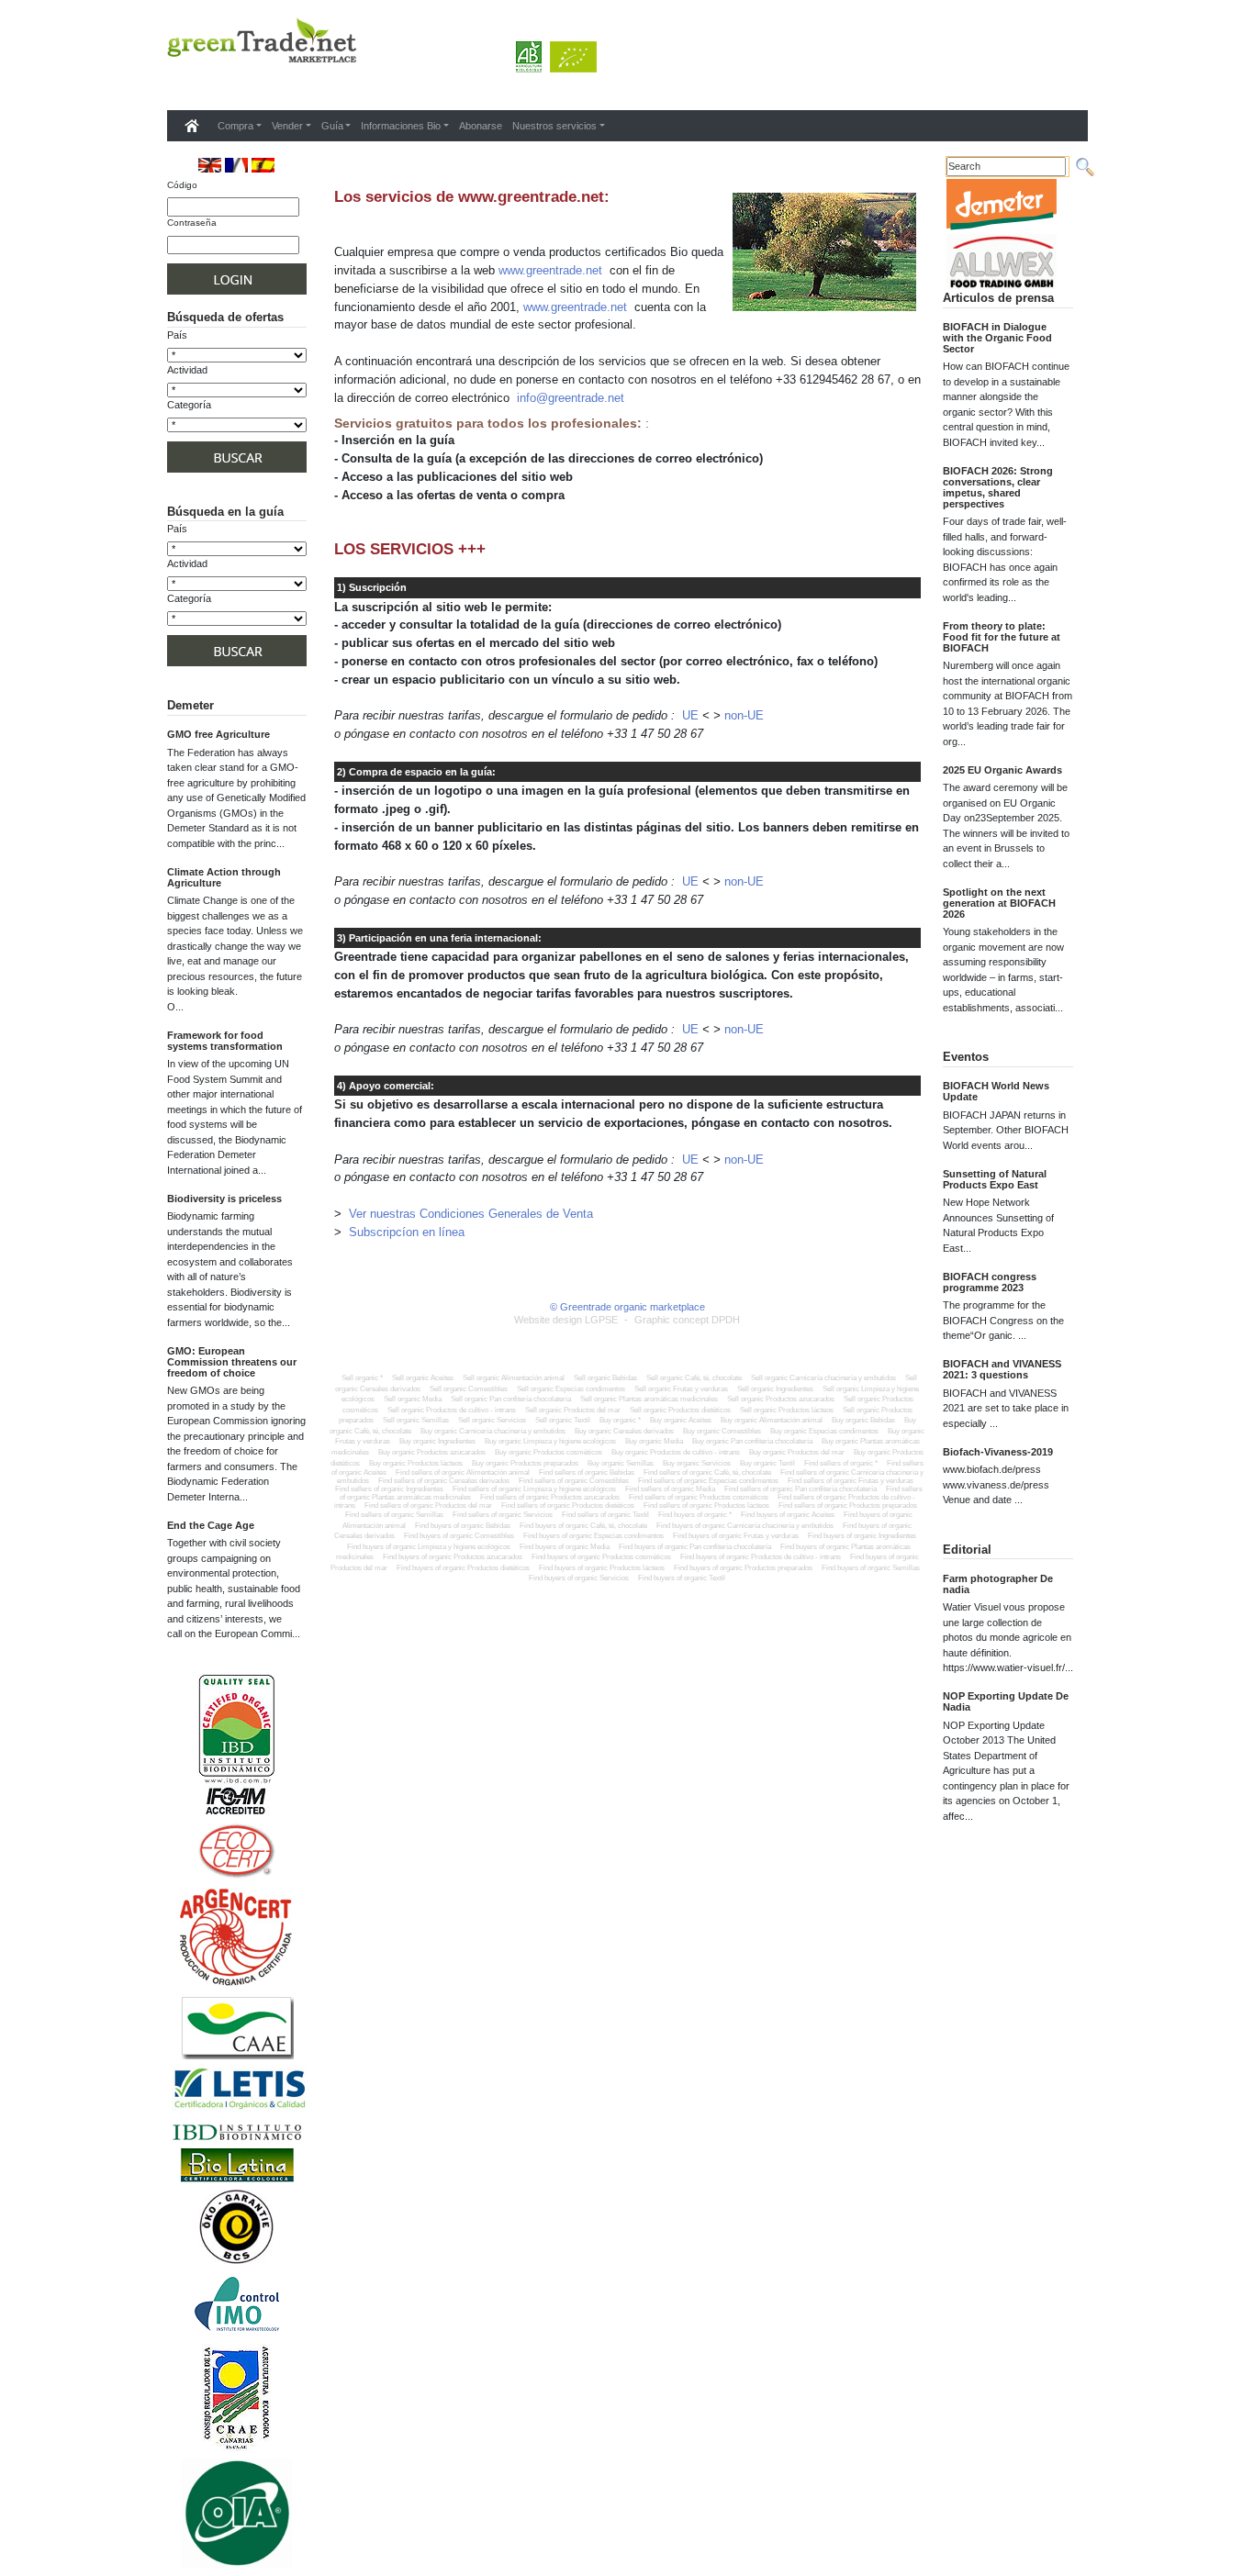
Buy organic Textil (767, 1463)
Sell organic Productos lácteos (787, 1410)
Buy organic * (620, 1420)
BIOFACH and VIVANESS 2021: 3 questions (1002, 1369)
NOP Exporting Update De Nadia (1006, 1701)
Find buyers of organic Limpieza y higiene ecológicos (429, 1547)
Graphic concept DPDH (687, 1320)
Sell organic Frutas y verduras (681, 1389)
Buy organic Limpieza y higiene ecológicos (550, 1441)
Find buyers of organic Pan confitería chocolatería (695, 1547)
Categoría (189, 405)
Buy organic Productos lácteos (416, 1463)
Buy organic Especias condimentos (824, 1431)
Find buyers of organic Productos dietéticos (463, 1568)
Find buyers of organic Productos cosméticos (601, 1557)
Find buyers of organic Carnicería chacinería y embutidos (745, 1526)
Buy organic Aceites (681, 1420)
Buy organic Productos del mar (797, 1452)
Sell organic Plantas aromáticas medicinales (649, 1399)
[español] (263, 165)
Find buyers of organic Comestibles (459, 1536)
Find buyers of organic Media (565, 1547)
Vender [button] (287, 126)
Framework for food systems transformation (225, 1041)
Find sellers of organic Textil (606, 1515)
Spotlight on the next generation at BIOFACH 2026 (999, 903)
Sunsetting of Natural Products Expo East (995, 1179)
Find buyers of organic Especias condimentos (593, 1536)
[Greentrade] (171, 86)
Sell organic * (362, 1378)
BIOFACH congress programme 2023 (990, 1282)
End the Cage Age (211, 1525)
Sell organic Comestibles (469, 1389)
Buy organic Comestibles (722, 1431)
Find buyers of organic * (695, 1515)
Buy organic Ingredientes (437, 1441)
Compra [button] (235, 126)
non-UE (744, 715)
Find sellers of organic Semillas (395, 1515)
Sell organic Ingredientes (775, 1389)
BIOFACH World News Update (996, 1091)
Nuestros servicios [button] (554, 126)
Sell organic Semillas (416, 1420)
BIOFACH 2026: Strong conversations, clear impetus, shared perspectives (998, 487)
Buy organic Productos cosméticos (549, 1452)
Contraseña (192, 223)
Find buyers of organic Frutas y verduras (736, 1536)
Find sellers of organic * (842, 1463)
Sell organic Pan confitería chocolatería (511, 1399)
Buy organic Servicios (697, 1463)
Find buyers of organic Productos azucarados (453, 1557)
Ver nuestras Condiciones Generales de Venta (471, 1214)
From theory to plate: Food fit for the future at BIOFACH (1002, 637)
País (177, 335)
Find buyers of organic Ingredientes (862, 1536)
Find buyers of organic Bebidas (463, 1526)
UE (690, 715)
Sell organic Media (413, 1399)
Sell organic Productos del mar (573, 1410)
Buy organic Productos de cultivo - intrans (676, 1452)
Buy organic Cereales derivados (624, 1431)
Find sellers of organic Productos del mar (429, 1505)
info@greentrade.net (571, 398)
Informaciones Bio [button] (401, 126)
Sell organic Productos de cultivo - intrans (452, 1410)
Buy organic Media (654, 1441)
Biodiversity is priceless (224, 1199)
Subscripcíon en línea (407, 1232)
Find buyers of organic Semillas (871, 1568)
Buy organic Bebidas (863, 1420)
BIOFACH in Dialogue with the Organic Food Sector (997, 338)
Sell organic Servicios (492, 1420)
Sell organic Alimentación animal (514, 1378)
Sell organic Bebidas (605, 1378)
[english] (210, 165)
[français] (236, 165)
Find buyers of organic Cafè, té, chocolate (583, 1526)
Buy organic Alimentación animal (772, 1420)
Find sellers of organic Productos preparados (848, 1505)
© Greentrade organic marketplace (627, 1307)
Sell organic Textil (563, 1420)
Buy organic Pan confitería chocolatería (752, 1441)
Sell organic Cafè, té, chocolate (694, 1378)
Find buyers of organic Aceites (788, 1515)
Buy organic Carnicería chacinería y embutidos (493, 1431)
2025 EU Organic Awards (1002, 770)
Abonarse (481, 126)
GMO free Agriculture (218, 734)
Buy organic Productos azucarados (432, 1452)
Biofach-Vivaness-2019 (998, 1452)
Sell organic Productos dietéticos (680, 1410)
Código (182, 185)
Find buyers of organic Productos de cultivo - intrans (761, 1557)
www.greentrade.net (550, 270)
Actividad (187, 370)
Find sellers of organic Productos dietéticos (569, 1505)
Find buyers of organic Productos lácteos (602, 1568)
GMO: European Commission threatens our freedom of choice (232, 1362)
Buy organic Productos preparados (525, 1463)
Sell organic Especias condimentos (571, 1389)
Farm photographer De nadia (998, 1584)
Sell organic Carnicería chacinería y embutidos (823, 1378)
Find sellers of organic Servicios (504, 1515)
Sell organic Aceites (423, 1378)
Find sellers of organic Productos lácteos (707, 1505)
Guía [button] (332, 126)
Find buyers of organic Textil (682, 1578)
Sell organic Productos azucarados (781, 1399)
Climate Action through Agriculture (224, 877)
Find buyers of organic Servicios (579, 1578)
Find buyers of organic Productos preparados (743, 1568)
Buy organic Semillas (621, 1463)
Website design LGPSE (566, 1320)
